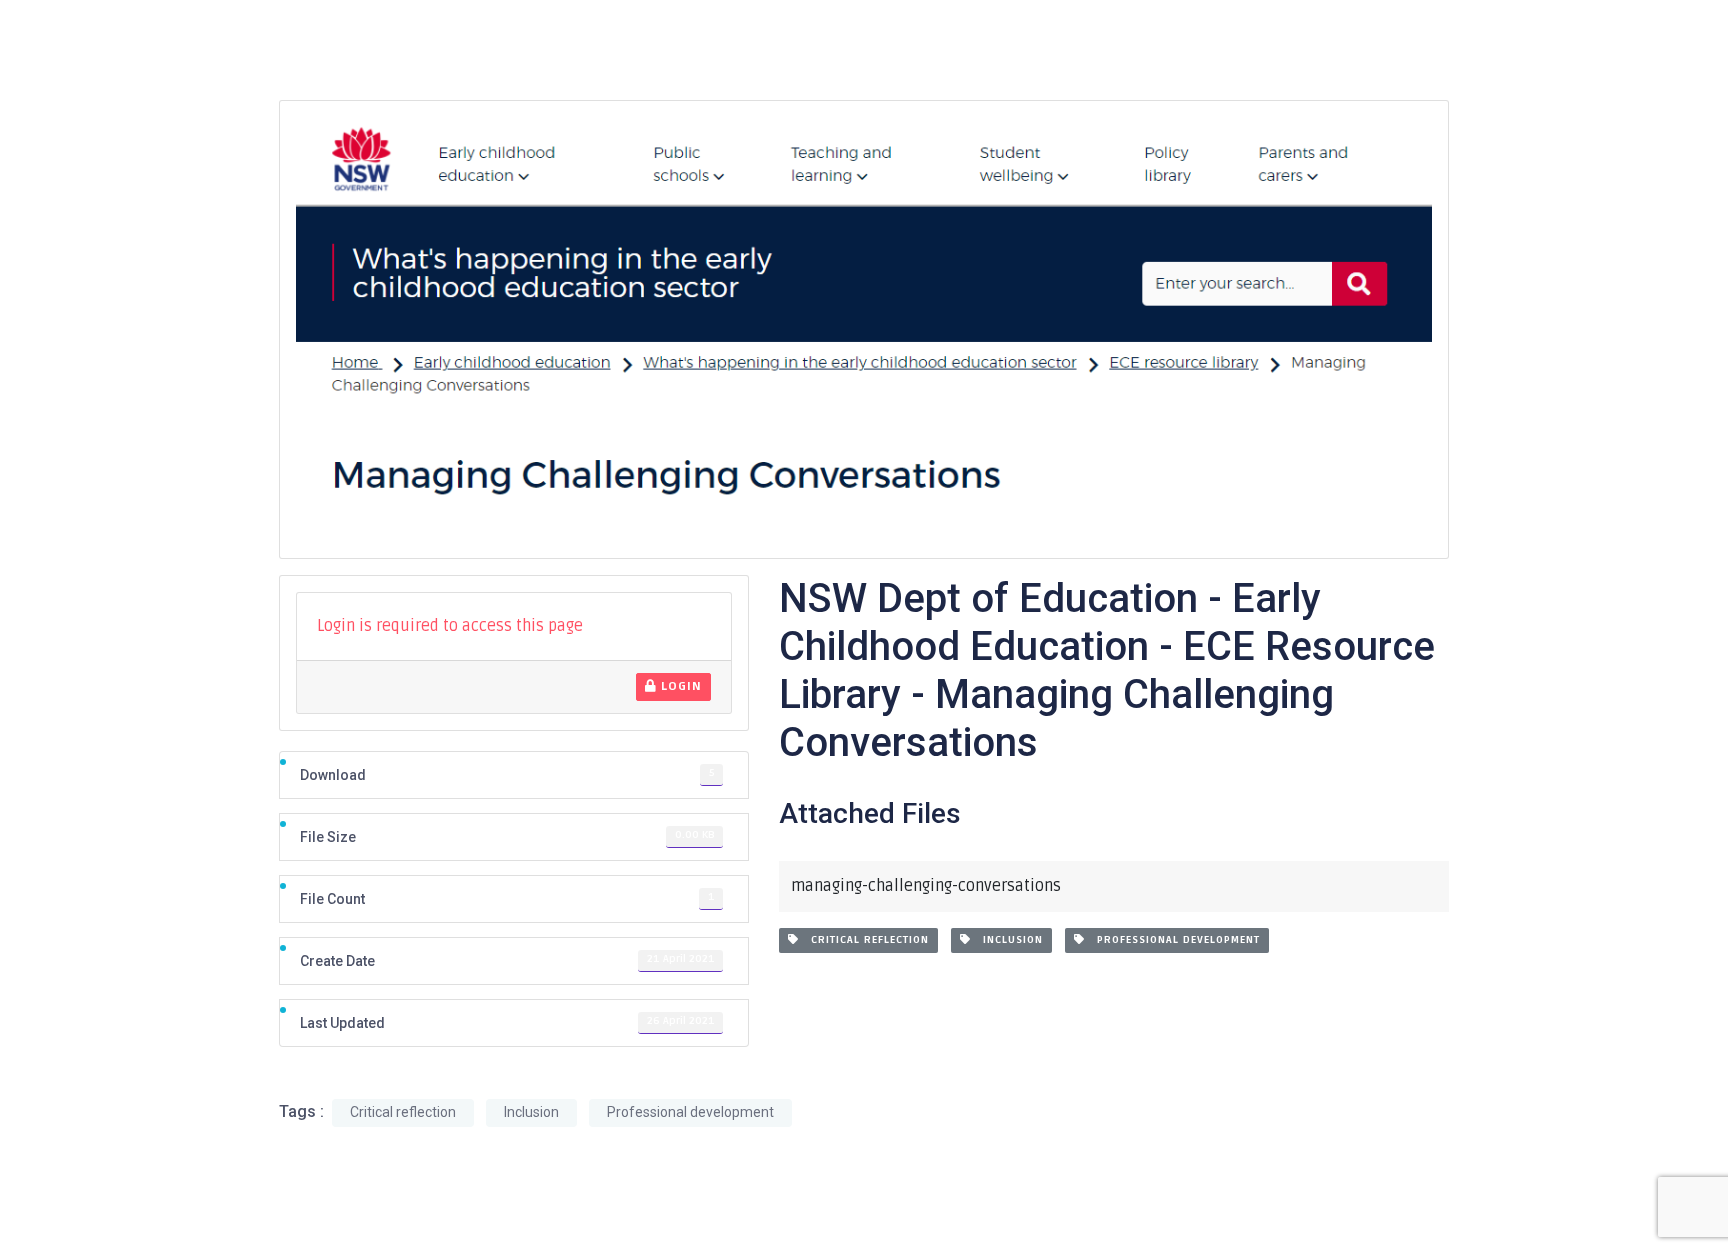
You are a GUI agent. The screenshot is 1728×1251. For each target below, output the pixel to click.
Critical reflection (864, 940)
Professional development (1172, 940)
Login (679, 686)
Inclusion (1007, 940)
